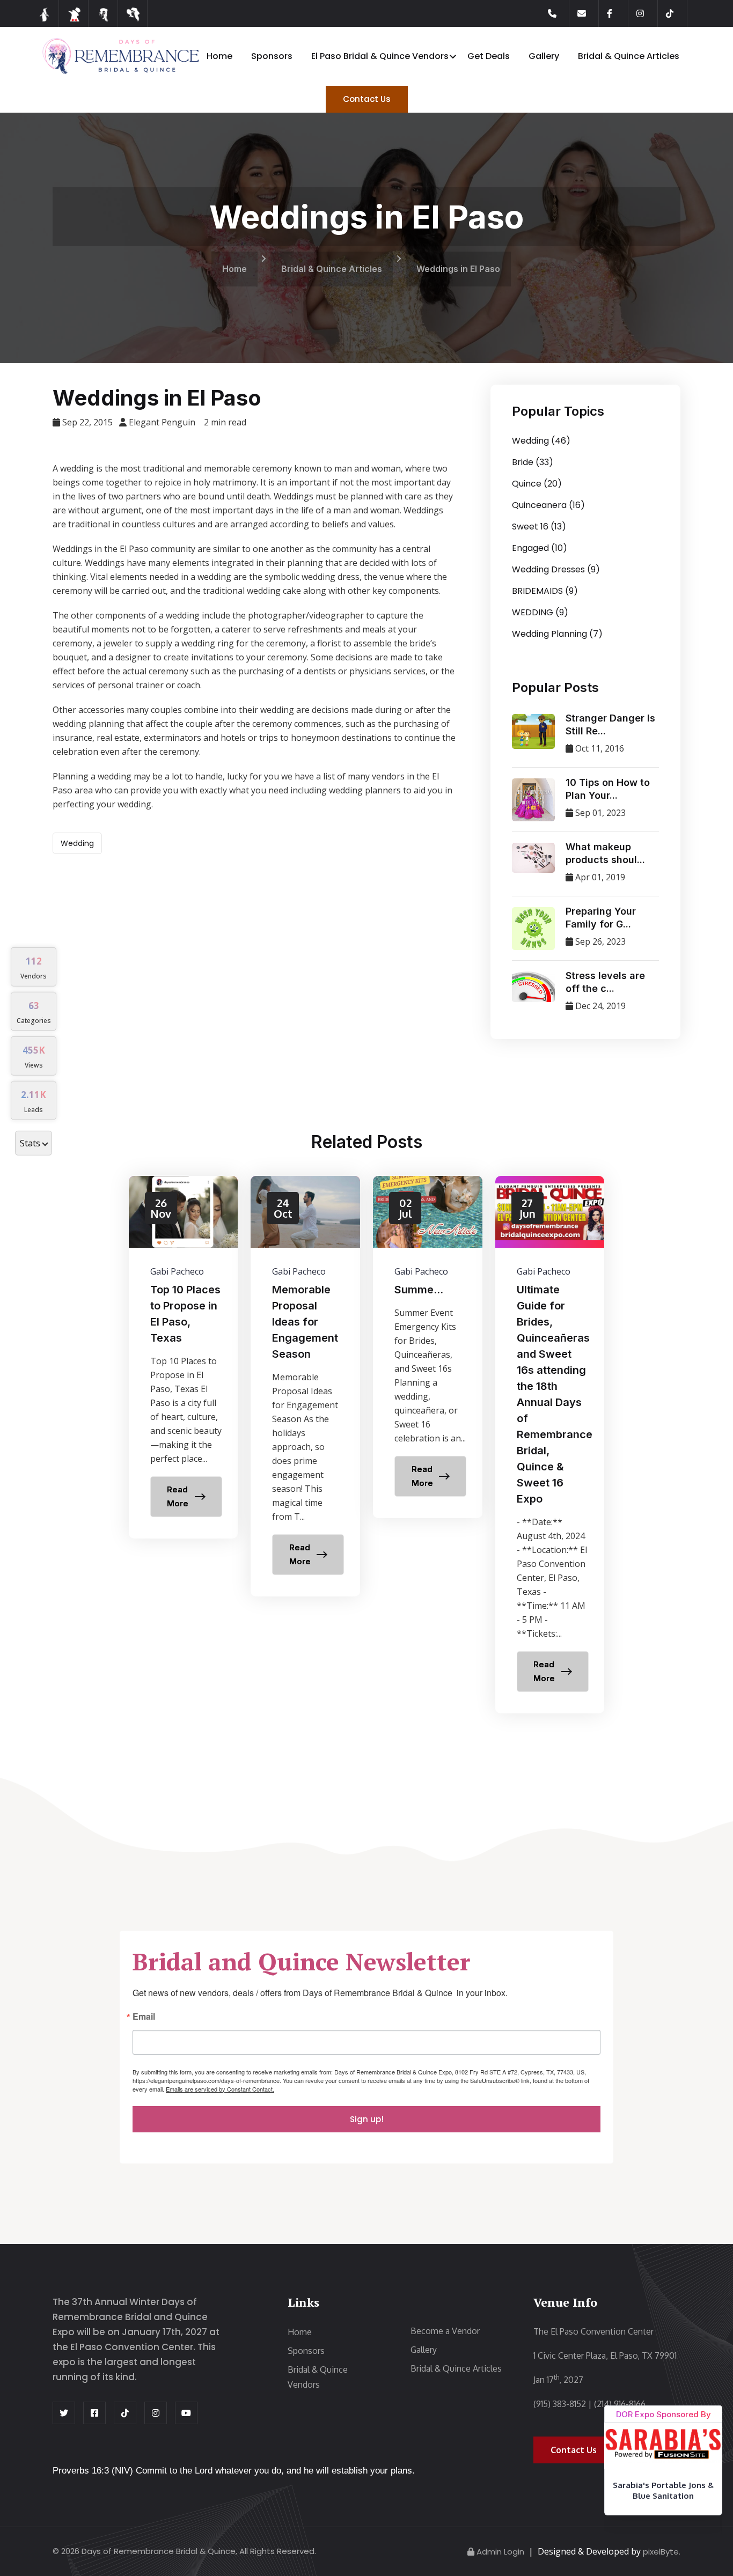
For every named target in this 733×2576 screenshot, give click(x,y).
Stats (30, 1143)
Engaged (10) (540, 548)
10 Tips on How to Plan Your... (608, 789)
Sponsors (272, 56)
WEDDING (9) (540, 612)
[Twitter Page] (64, 2413)
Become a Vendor (445, 2331)
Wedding (77, 843)
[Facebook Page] (618, 13)
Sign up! (367, 2119)
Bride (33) (533, 462)
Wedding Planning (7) (557, 634)
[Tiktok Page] (677, 13)
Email (144, 2017)
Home (219, 56)
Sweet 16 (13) (539, 527)
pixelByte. (662, 2552)
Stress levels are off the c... (605, 982)
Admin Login (500, 2552)
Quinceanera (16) (548, 505)
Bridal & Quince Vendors (318, 2377)
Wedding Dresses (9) (556, 569)
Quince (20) (537, 484)
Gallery (544, 56)
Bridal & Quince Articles (629, 56)
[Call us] (559, 13)
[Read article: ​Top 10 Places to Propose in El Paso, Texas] (184, 1357)
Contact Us (367, 99)
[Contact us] (588, 13)
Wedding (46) (541, 441)
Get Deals (489, 56)
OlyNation (664, 2519)
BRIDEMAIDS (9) (545, 591)
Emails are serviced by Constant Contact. (220, 2089)
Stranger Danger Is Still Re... (610, 724)
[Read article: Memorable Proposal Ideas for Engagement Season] (305, 1386)
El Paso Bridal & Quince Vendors (380, 56)
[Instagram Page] (647, 13)
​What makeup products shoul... (605, 853)
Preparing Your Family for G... (601, 918)
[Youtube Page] (186, 2413)
